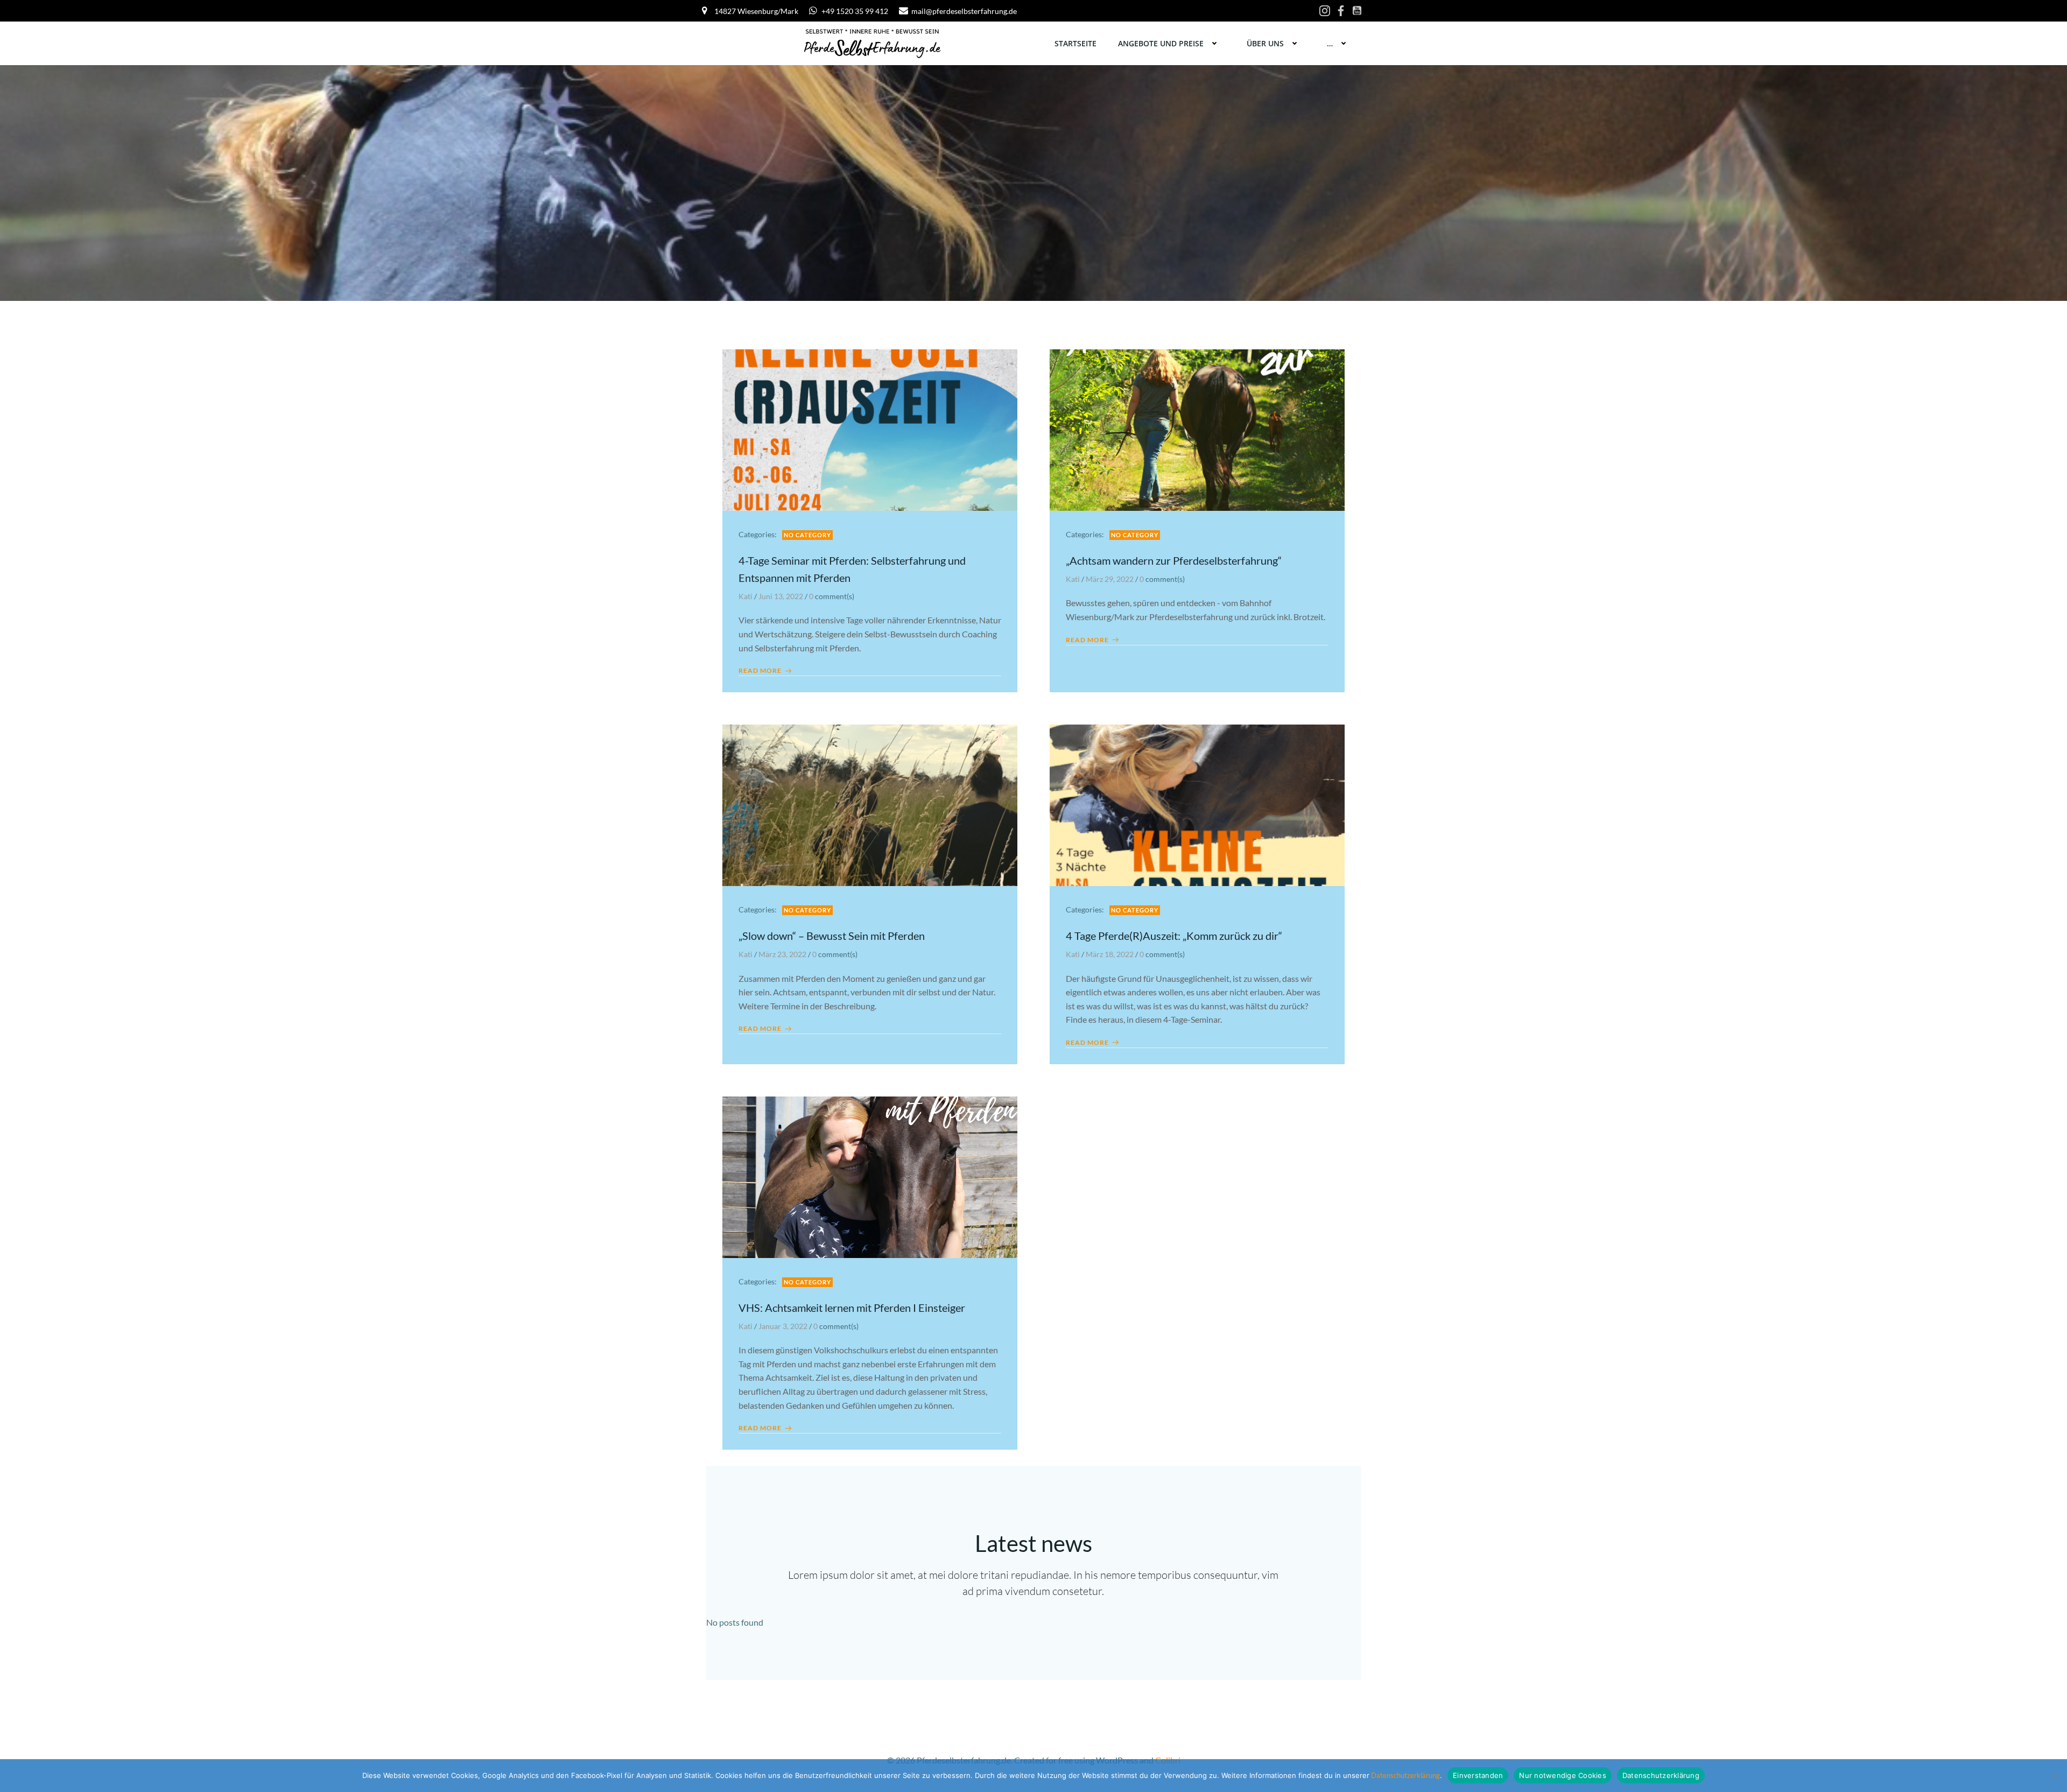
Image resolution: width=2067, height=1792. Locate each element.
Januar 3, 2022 (783, 1326)
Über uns (1265, 43)
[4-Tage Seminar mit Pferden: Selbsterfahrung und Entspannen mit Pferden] (870, 429)
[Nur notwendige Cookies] (2054, 1776)
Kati (746, 596)
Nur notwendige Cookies (1563, 1775)
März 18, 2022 (1110, 954)
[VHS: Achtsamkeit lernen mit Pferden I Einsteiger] (870, 1176)
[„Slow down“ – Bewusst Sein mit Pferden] (870, 804)
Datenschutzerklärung (1405, 1775)
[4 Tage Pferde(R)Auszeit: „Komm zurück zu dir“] (1197, 804)
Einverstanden (1478, 1775)
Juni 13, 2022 (781, 596)
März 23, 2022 (782, 954)
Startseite (1075, 43)
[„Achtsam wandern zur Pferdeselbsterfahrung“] (1197, 429)
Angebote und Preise (1161, 43)
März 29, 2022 (1110, 579)
